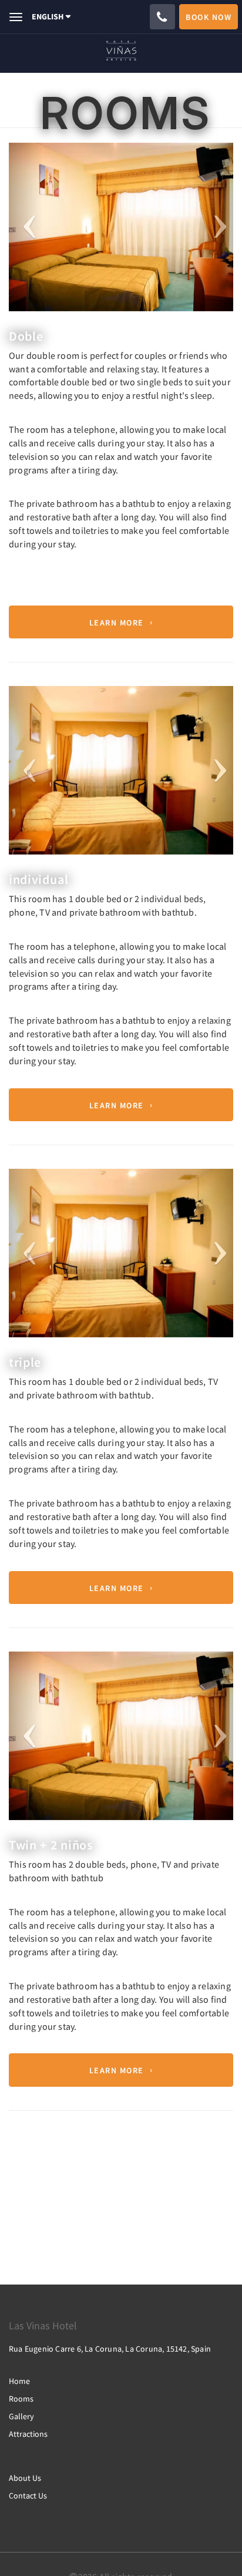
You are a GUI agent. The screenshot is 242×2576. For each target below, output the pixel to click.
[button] (26, 227)
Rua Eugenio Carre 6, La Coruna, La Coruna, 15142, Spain (110, 2349)
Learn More (117, 622)
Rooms (21, 2399)
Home (19, 2381)
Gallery (21, 2416)
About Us (25, 2478)
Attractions (28, 2434)
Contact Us (28, 2496)
